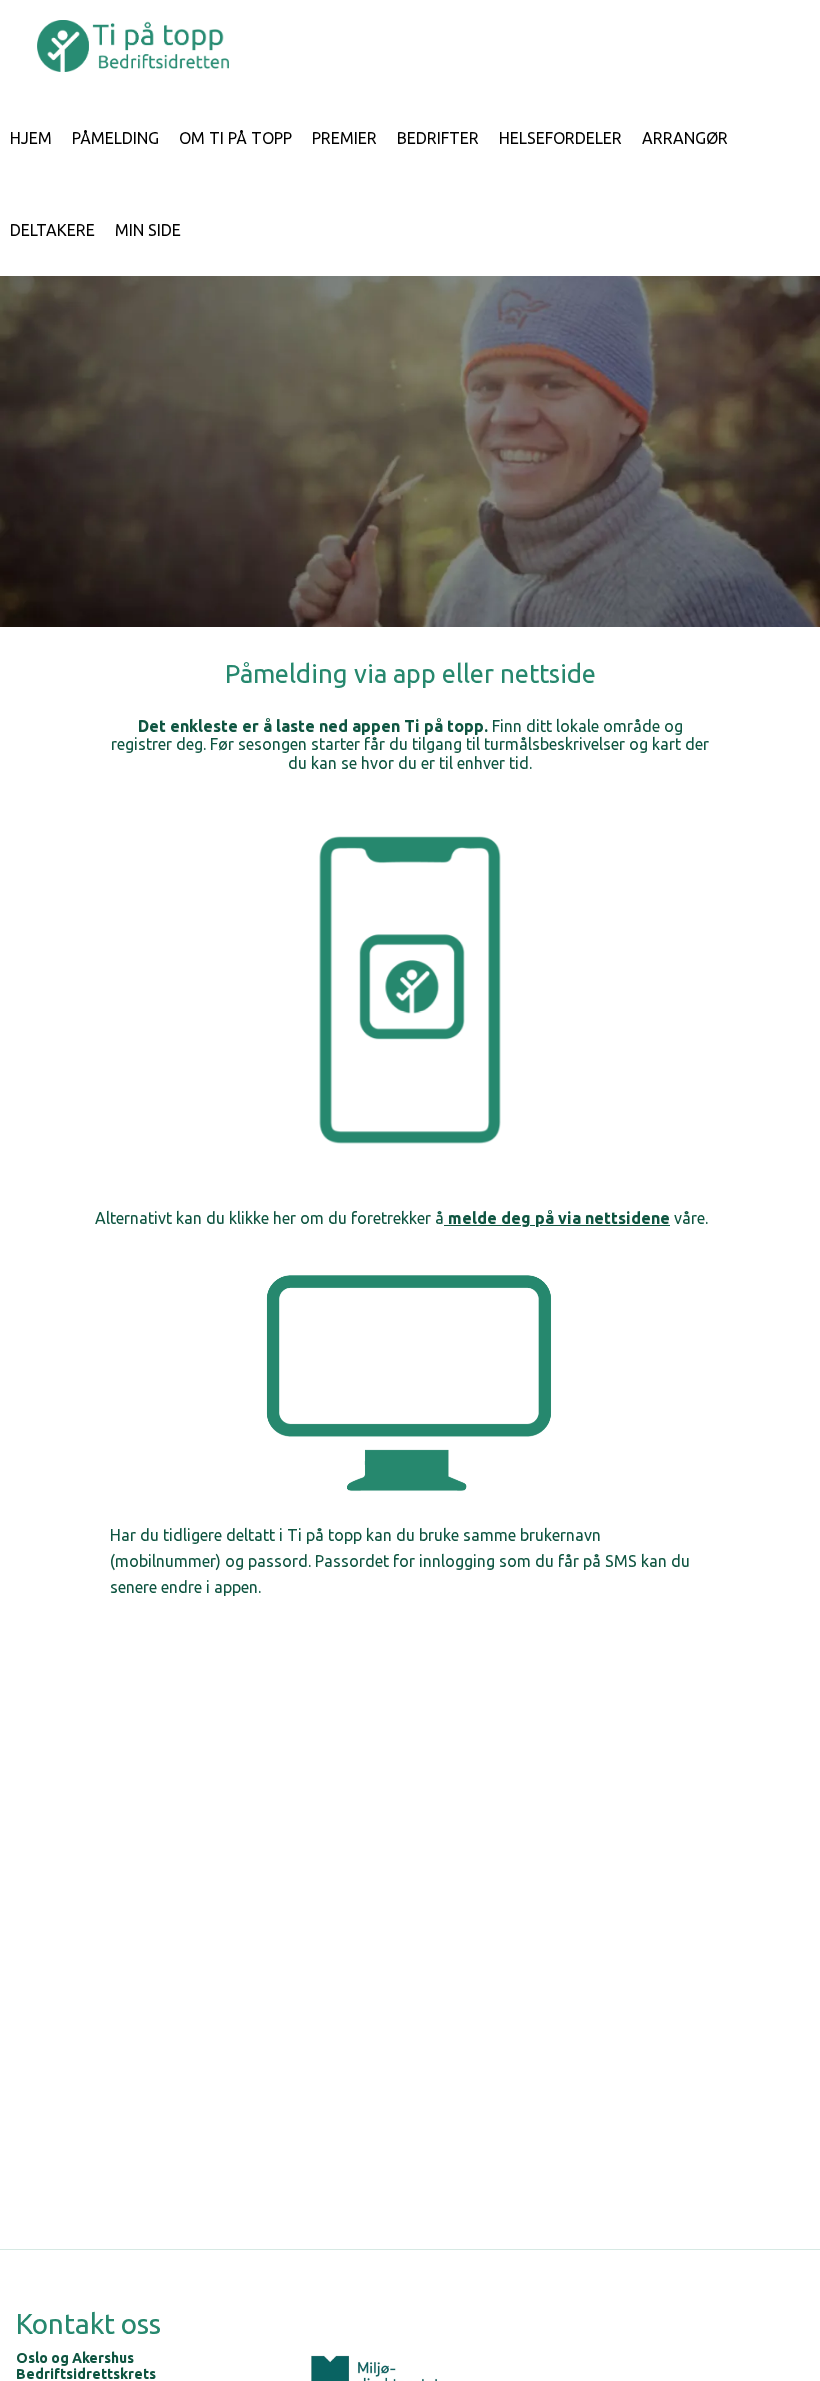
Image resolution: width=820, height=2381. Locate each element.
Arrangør (685, 138)
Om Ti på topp (235, 138)
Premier (344, 138)
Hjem (31, 138)
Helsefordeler (560, 138)
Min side (148, 230)
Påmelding (115, 138)
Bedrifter (438, 138)
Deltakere (52, 230)
